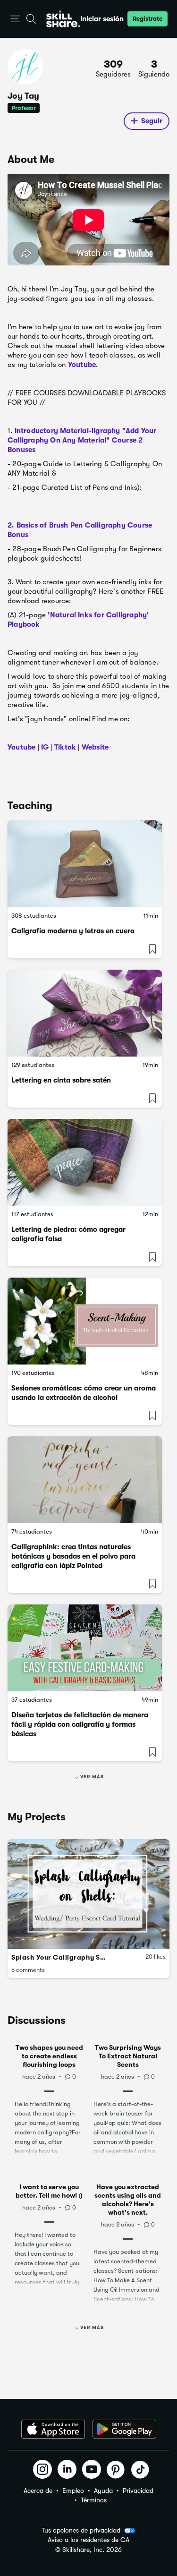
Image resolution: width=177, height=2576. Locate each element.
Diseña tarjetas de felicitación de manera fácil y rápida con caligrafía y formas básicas (80, 1724)
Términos (94, 2500)
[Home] (63, 19)
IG (45, 747)
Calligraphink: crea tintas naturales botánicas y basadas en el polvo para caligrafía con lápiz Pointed (73, 1556)
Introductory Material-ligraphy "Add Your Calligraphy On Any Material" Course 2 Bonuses (82, 440)
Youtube (82, 365)
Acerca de (38, 2491)
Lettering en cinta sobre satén (61, 1080)
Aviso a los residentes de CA (88, 2540)
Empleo (73, 2491)
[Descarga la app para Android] (124, 2429)
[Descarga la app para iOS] (53, 2429)
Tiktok (65, 747)
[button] (15, 19)
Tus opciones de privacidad (81, 2530)
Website (95, 747)
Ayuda (103, 2491)
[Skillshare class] (85, 864)
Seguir (152, 121)
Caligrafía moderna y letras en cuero (73, 931)
